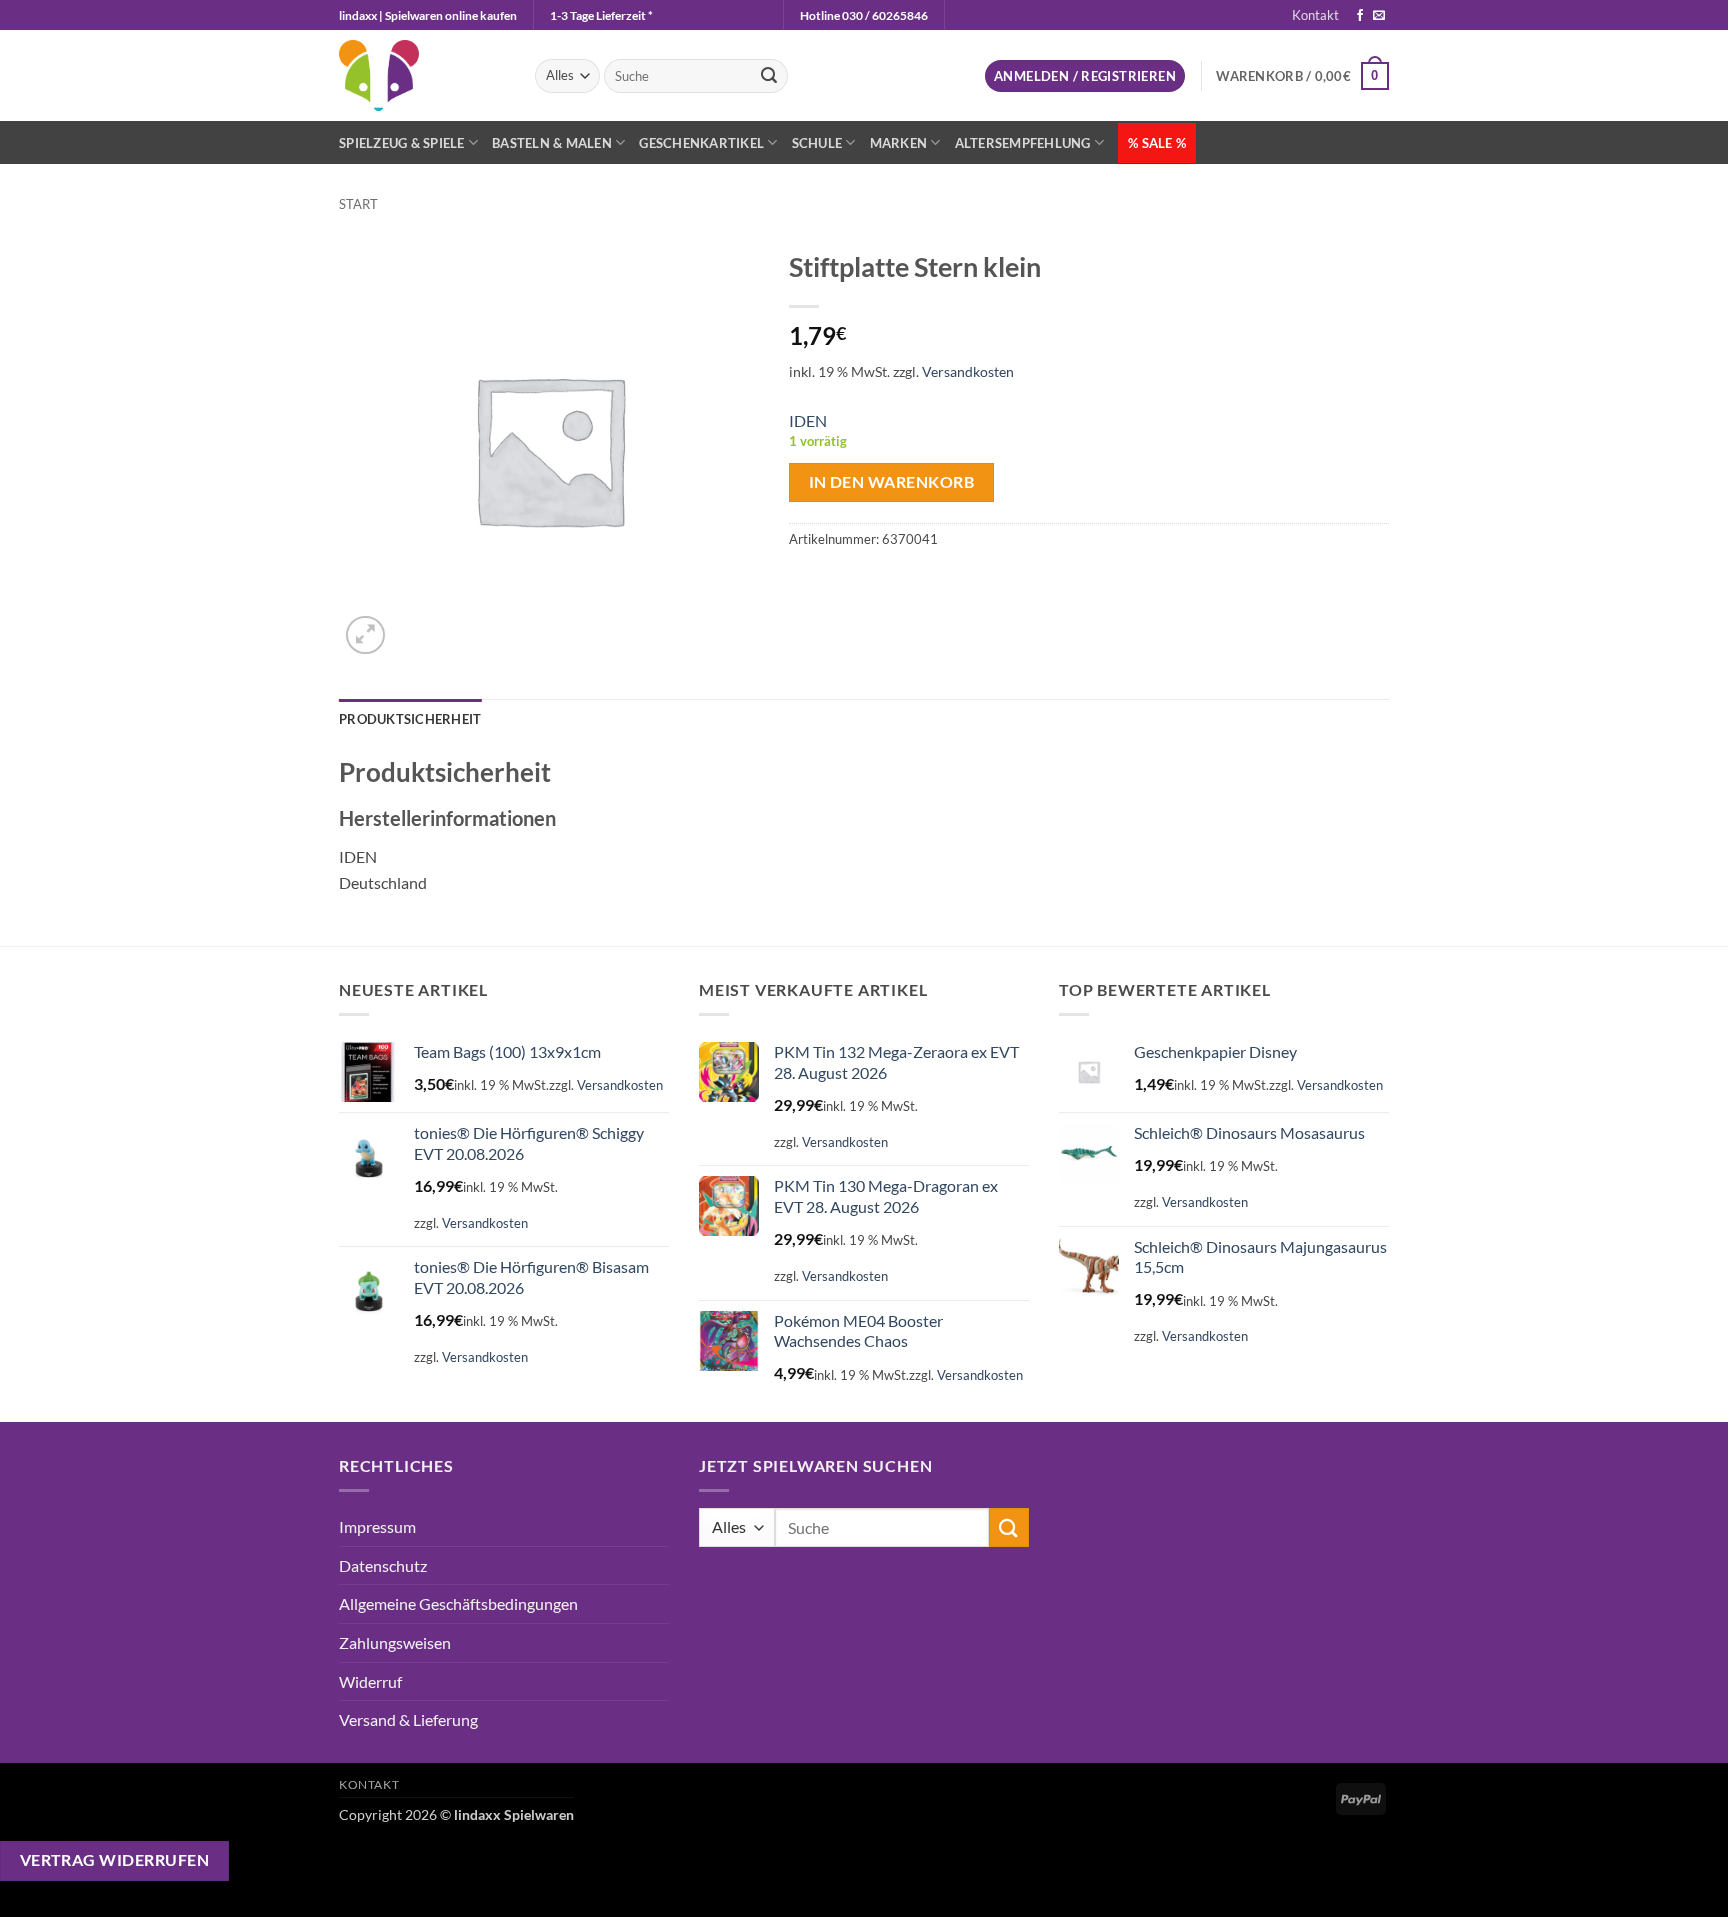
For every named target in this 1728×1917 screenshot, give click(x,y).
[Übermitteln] (769, 76)
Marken (899, 143)
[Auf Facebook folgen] (1360, 16)
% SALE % (1157, 143)
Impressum (377, 1526)
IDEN (808, 420)
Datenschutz (383, 1565)
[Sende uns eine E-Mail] (1379, 16)
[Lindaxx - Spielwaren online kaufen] (422, 75)
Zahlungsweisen (395, 1642)
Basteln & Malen (552, 143)
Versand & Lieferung (408, 1719)
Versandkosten (968, 371)
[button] (1085, 76)
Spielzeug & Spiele (402, 143)
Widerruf (370, 1681)
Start (358, 204)
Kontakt (1315, 15)
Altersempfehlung (1023, 143)
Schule (817, 143)
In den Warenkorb (891, 482)
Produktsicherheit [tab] (410, 719)
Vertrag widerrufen (114, 1860)
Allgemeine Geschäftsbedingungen (458, 1603)
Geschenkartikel (701, 143)
